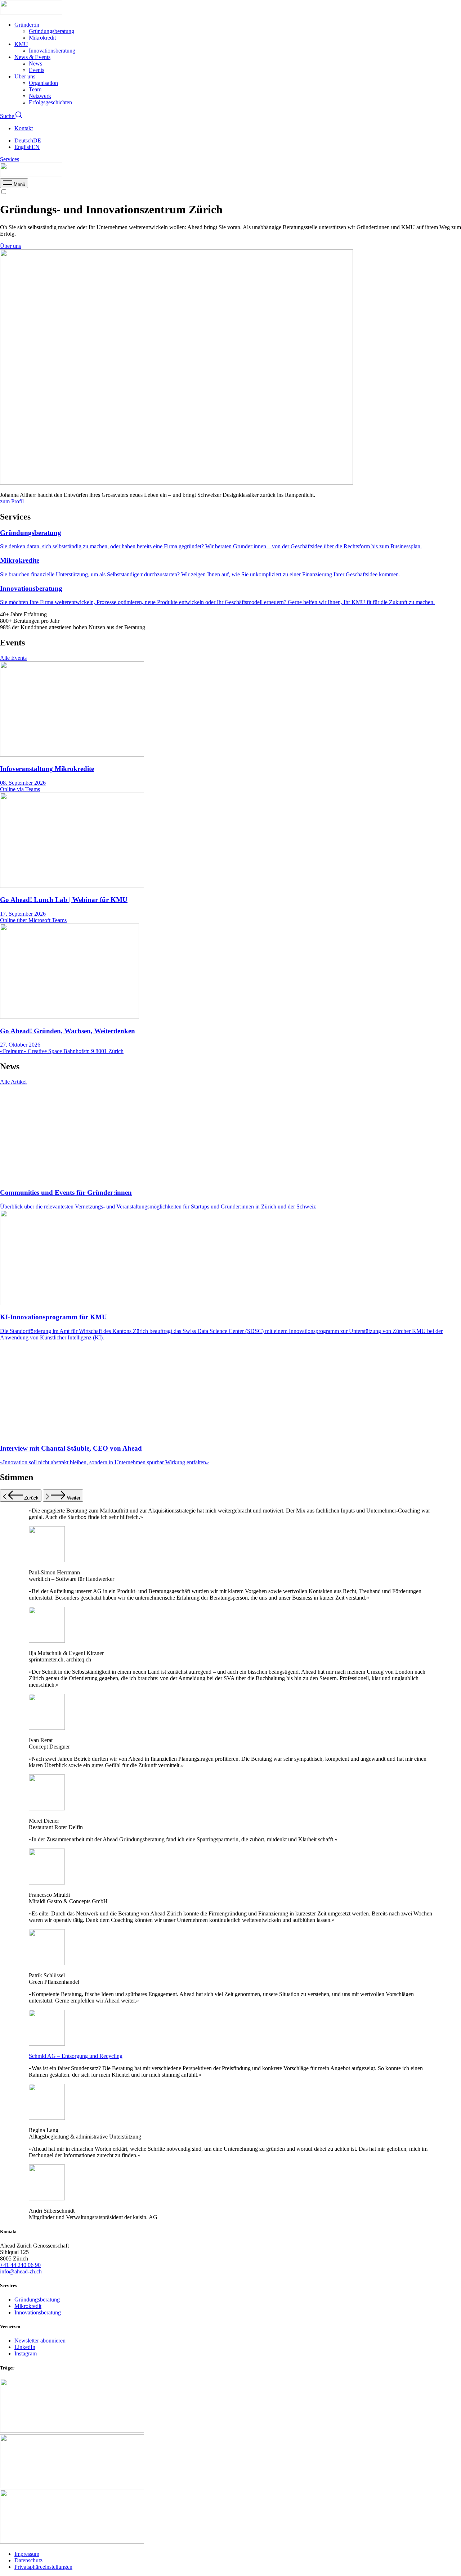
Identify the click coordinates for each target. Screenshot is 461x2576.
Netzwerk (40, 96)
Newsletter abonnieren (40, 2341)
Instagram (26, 2353)
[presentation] (14, 184)
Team (35, 89)
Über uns (25, 76)
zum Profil (12, 501)
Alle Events (13, 658)
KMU (21, 44)
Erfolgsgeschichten (50, 102)
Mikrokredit (42, 38)
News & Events (32, 57)
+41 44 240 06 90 (20, 2265)
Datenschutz (28, 2560)
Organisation (43, 83)
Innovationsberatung (52, 51)
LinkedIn (25, 2347)
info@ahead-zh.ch (21, 2271)
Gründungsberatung (52, 31)
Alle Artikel (13, 1082)
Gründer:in (27, 25)
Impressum (27, 2554)
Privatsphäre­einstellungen (43, 2567)
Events (37, 70)
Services (10, 159)
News (35, 64)
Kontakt (24, 128)
